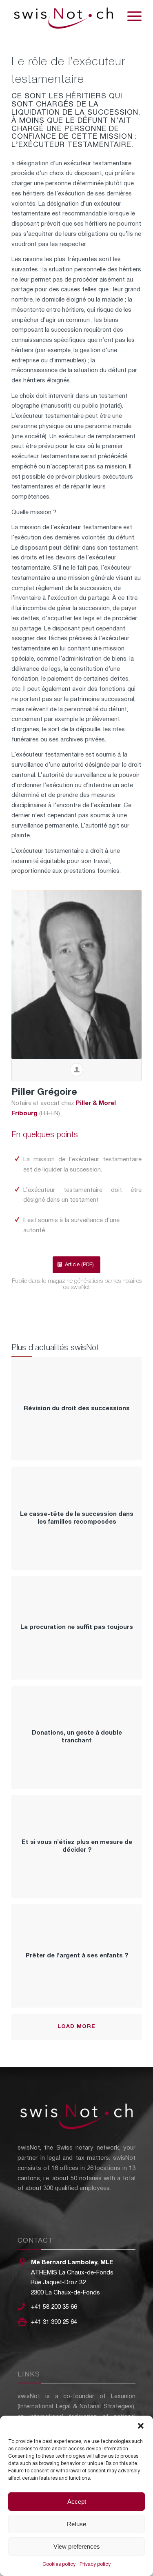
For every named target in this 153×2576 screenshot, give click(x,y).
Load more (76, 2027)
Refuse (76, 2524)
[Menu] (130, 16)
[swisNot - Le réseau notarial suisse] (63, 16)
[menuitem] (130, 16)
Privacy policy (95, 2564)
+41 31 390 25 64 (54, 2322)
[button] (141, 2426)
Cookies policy (59, 2564)
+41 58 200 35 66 (54, 2307)
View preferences (77, 2546)
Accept (77, 2502)
